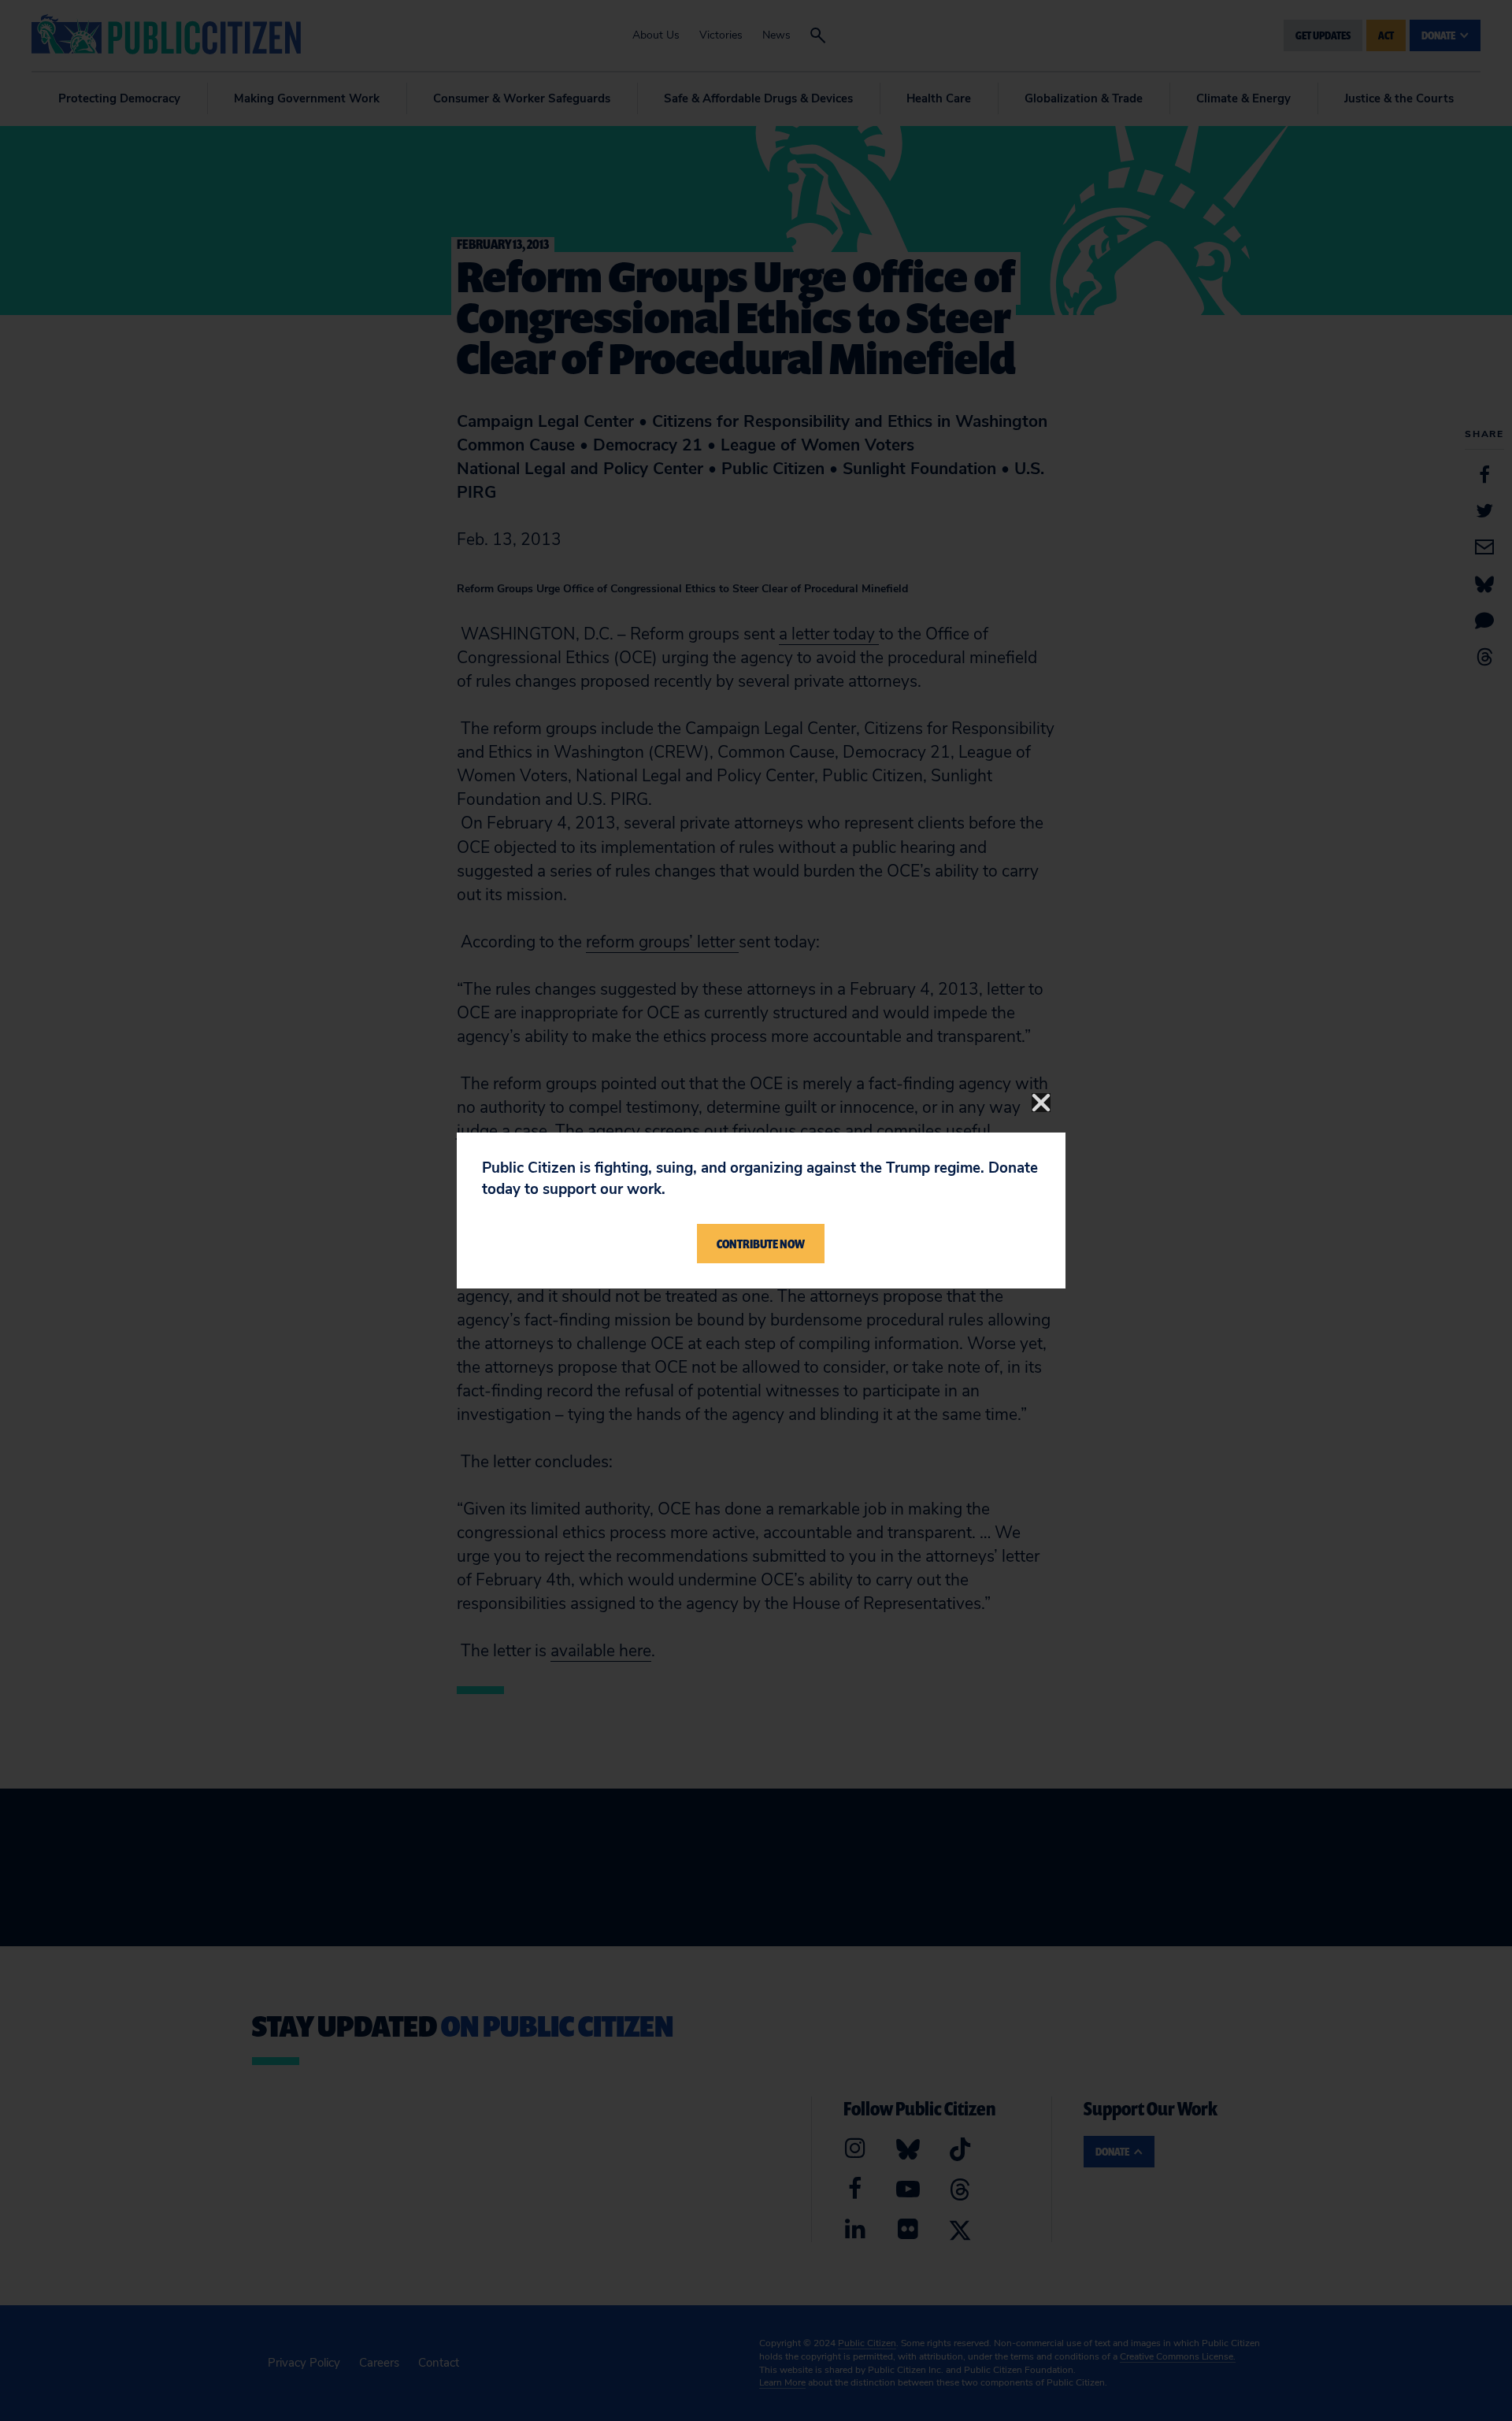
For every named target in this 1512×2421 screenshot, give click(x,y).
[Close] (1041, 1103)
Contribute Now (761, 1244)
